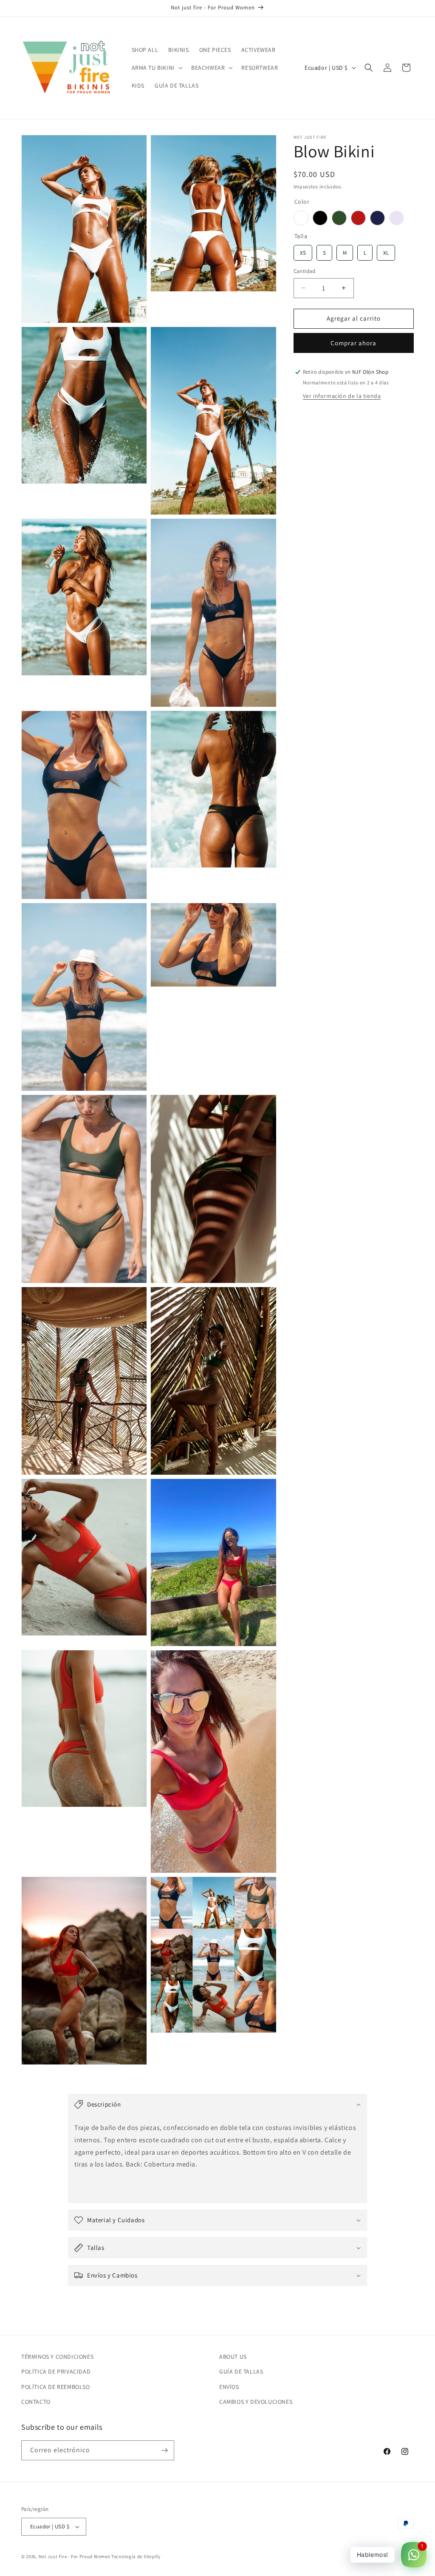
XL (386, 251)
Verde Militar (339, 218)
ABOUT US (233, 2357)
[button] (156, 68)
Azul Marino (377, 218)
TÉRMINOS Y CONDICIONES (57, 2357)
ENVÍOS (229, 2387)
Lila (397, 218)
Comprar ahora (353, 343)
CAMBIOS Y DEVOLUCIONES (256, 2402)
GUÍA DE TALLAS (241, 2371)
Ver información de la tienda (342, 396)
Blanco (301, 218)
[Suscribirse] (164, 2450)
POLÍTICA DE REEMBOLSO (56, 2387)
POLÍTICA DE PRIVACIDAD (56, 2371)
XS (303, 251)
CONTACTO (36, 2402)
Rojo (358, 218)
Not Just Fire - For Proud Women (75, 2556)
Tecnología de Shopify (136, 2556)
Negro (320, 218)
